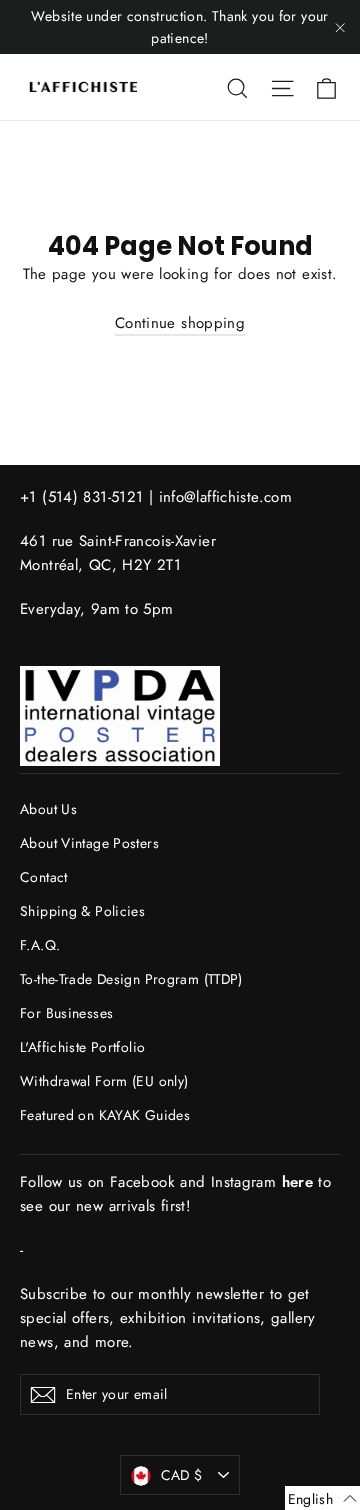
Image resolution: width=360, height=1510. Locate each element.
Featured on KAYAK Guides (105, 1115)
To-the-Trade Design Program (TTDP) (131, 979)
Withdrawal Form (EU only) (104, 1081)
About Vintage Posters (89, 843)
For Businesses (66, 1013)
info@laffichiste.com (226, 497)
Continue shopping (180, 323)
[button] (322, 1498)
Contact (44, 877)
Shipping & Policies (82, 911)
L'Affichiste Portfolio (82, 1047)
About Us (48, 809)
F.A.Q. (40, 945)
